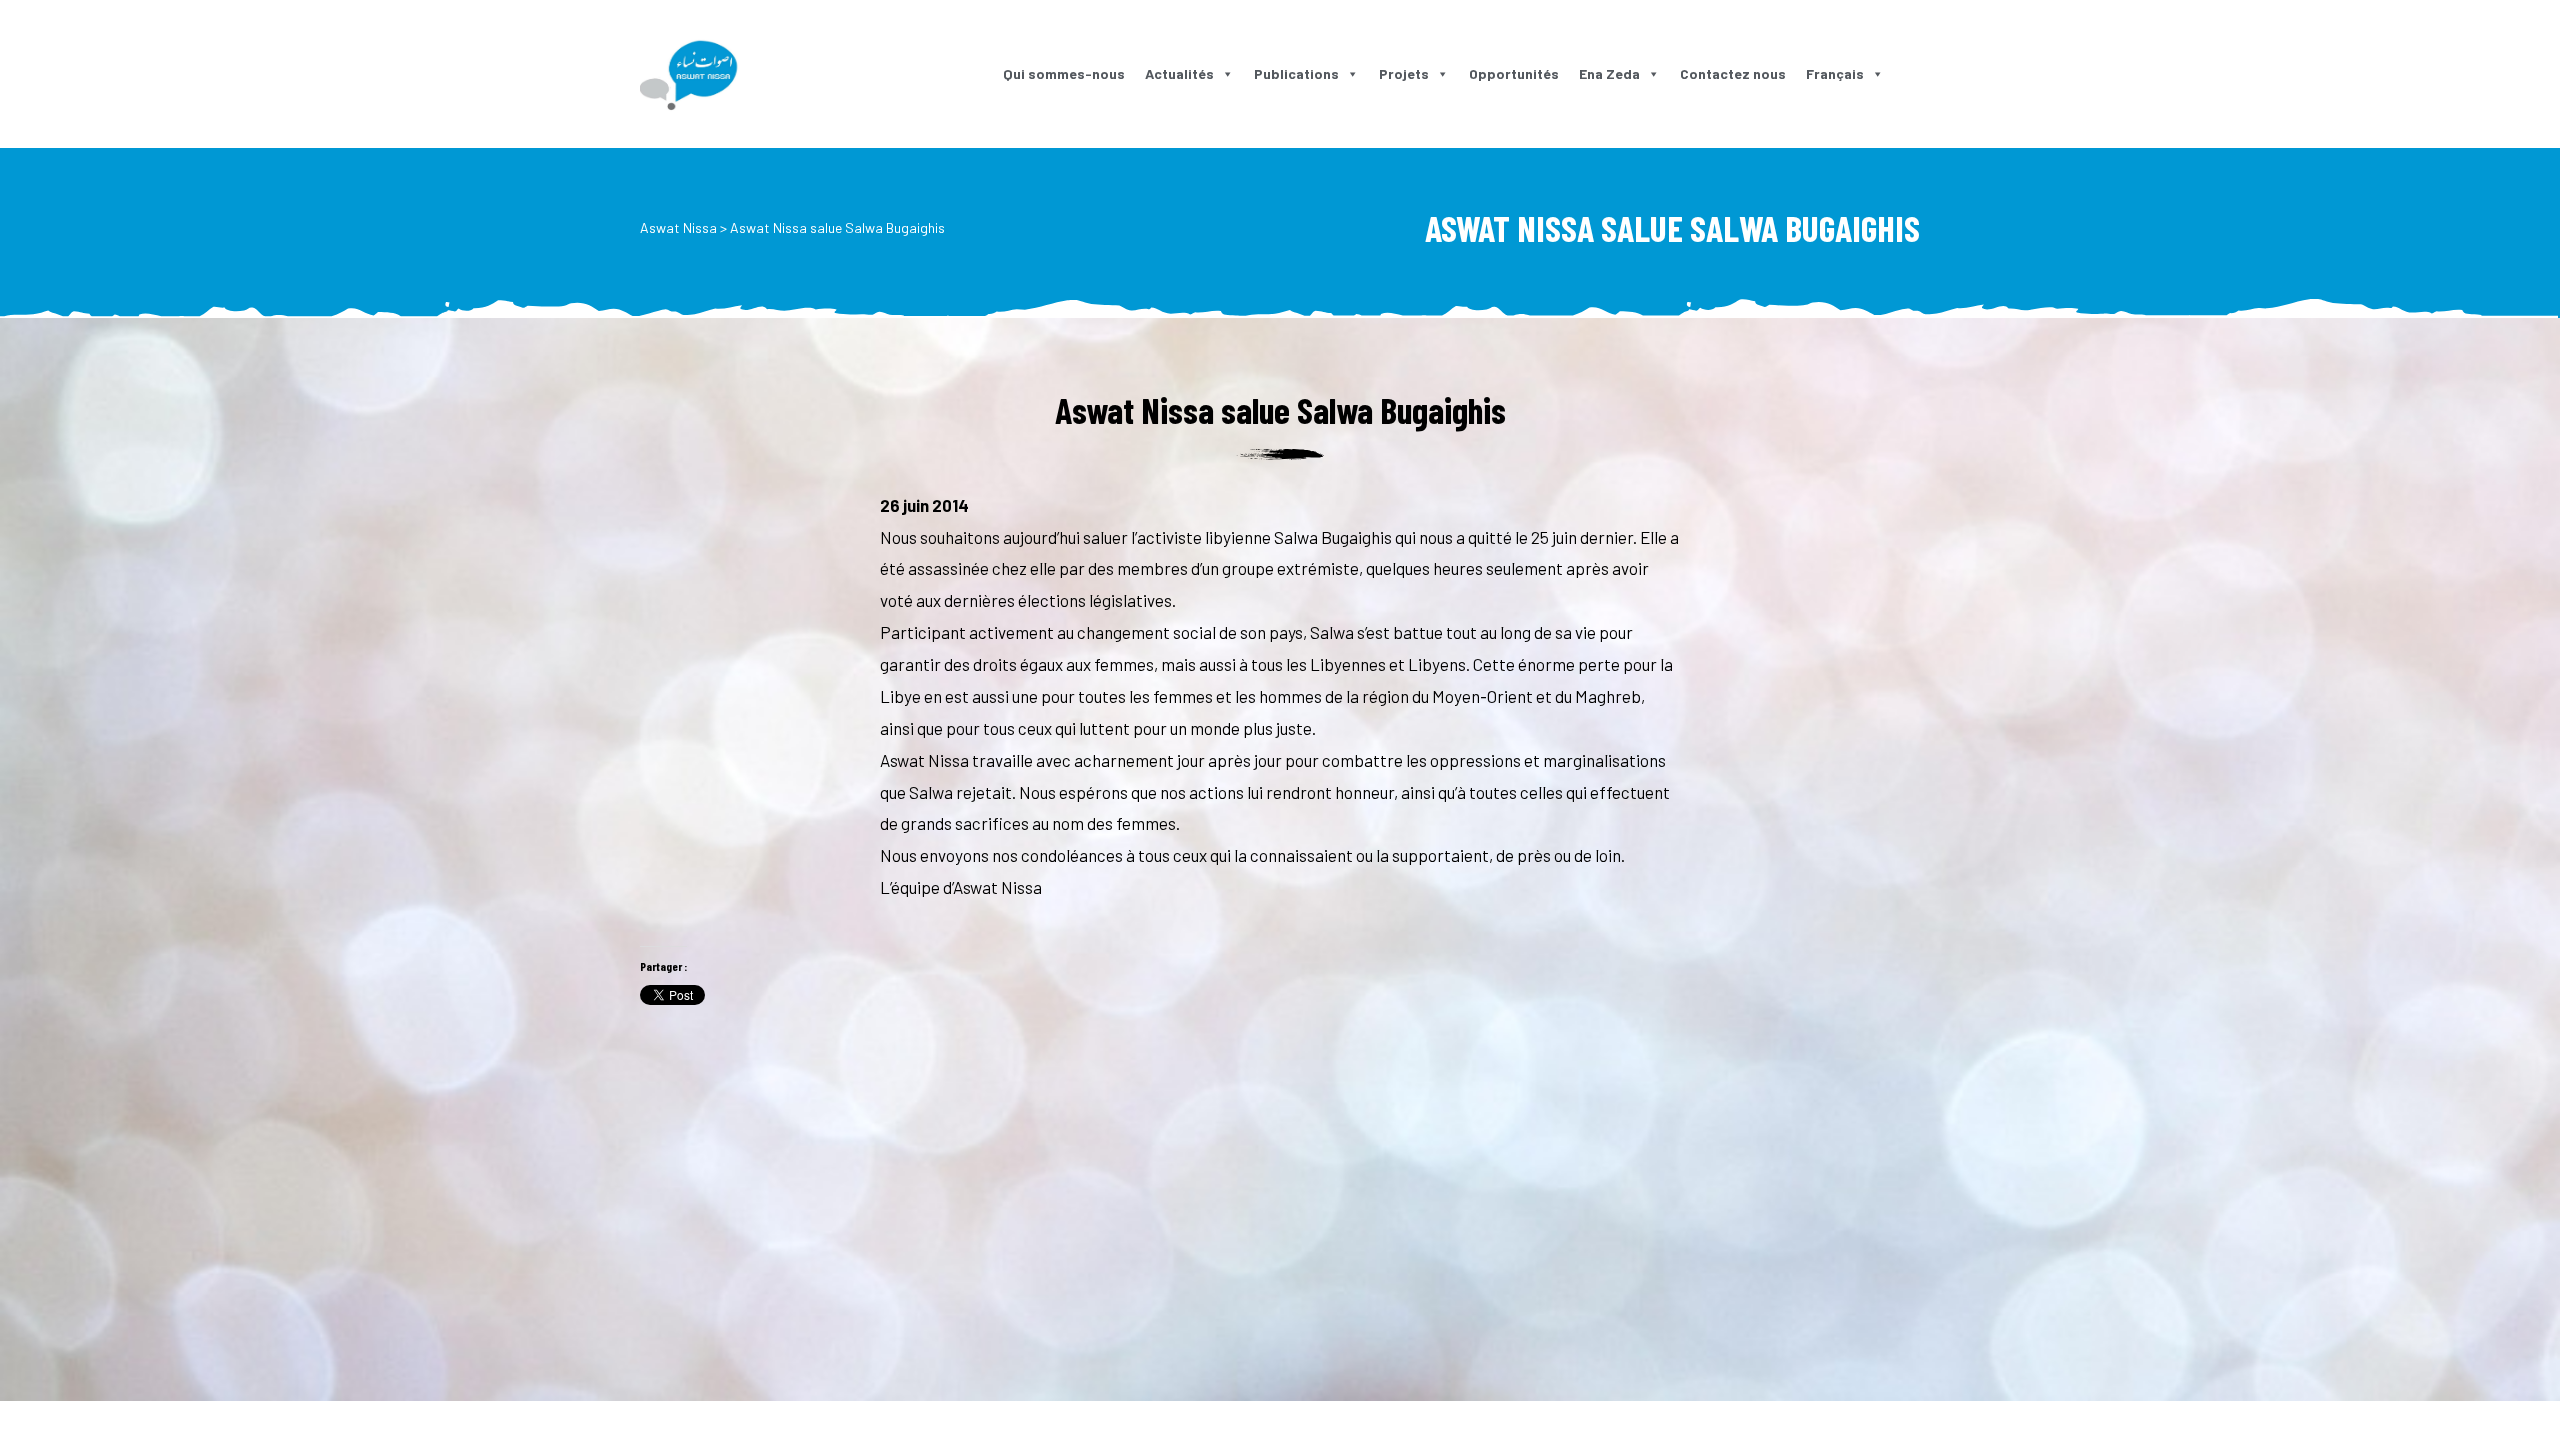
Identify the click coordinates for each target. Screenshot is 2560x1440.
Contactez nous (1733, 73)
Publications (1296, 73)
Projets (1404, 73)
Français (1835, 73)
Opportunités (1514, 73)
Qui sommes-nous (1064, 73)
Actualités (1179, 73)
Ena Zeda (1609, 73)
